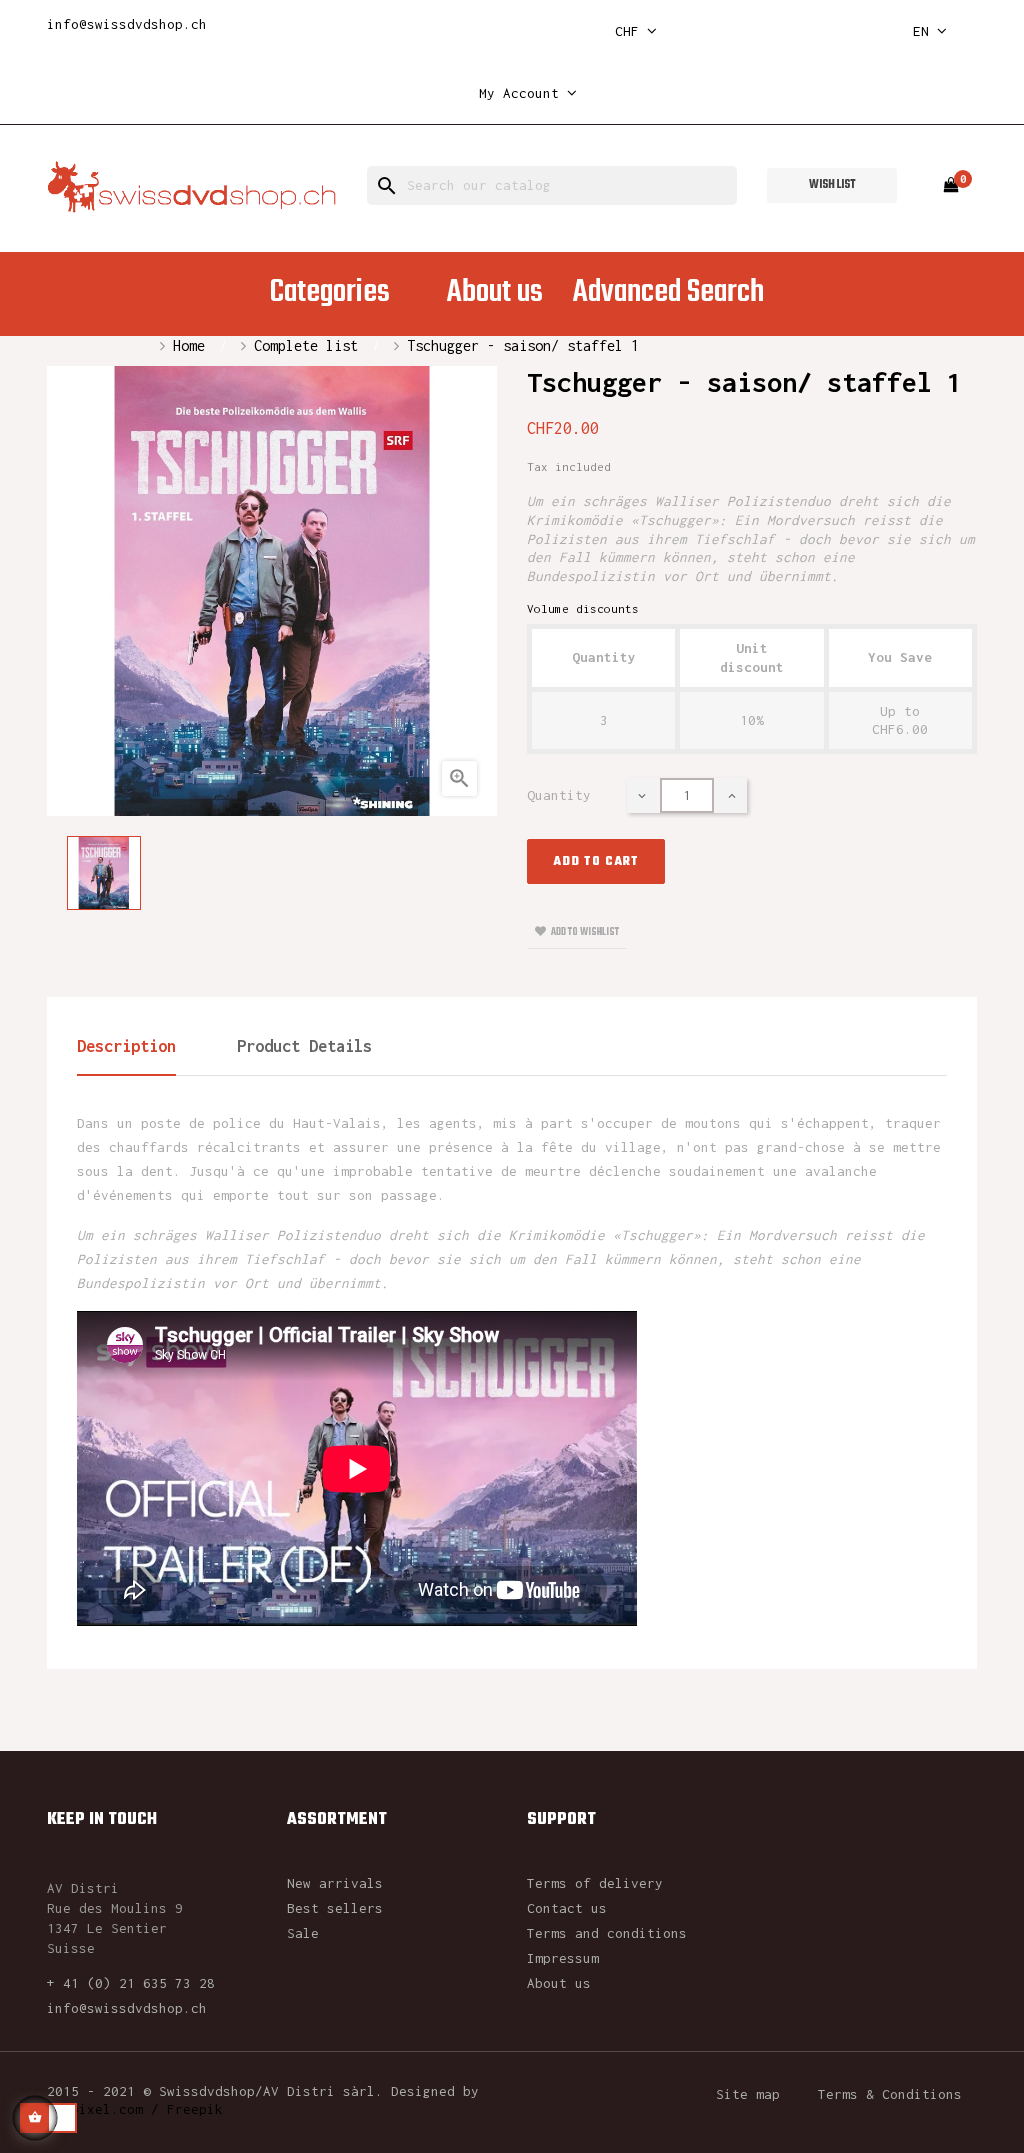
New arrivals (335, 1883)
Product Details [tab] (304, 1046)
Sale (303, 1933)
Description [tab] (126, 1046)
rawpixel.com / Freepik (135, 2109)
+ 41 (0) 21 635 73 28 (131, 1983)
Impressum (563, 1958)
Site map (748, 2094)
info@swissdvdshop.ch (127, 24)
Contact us (567, 1908)
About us (559, 1983)
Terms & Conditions (890, 2094)
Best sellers (335, 1908)
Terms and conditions (607, 1933)
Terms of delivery (595, 1883)
